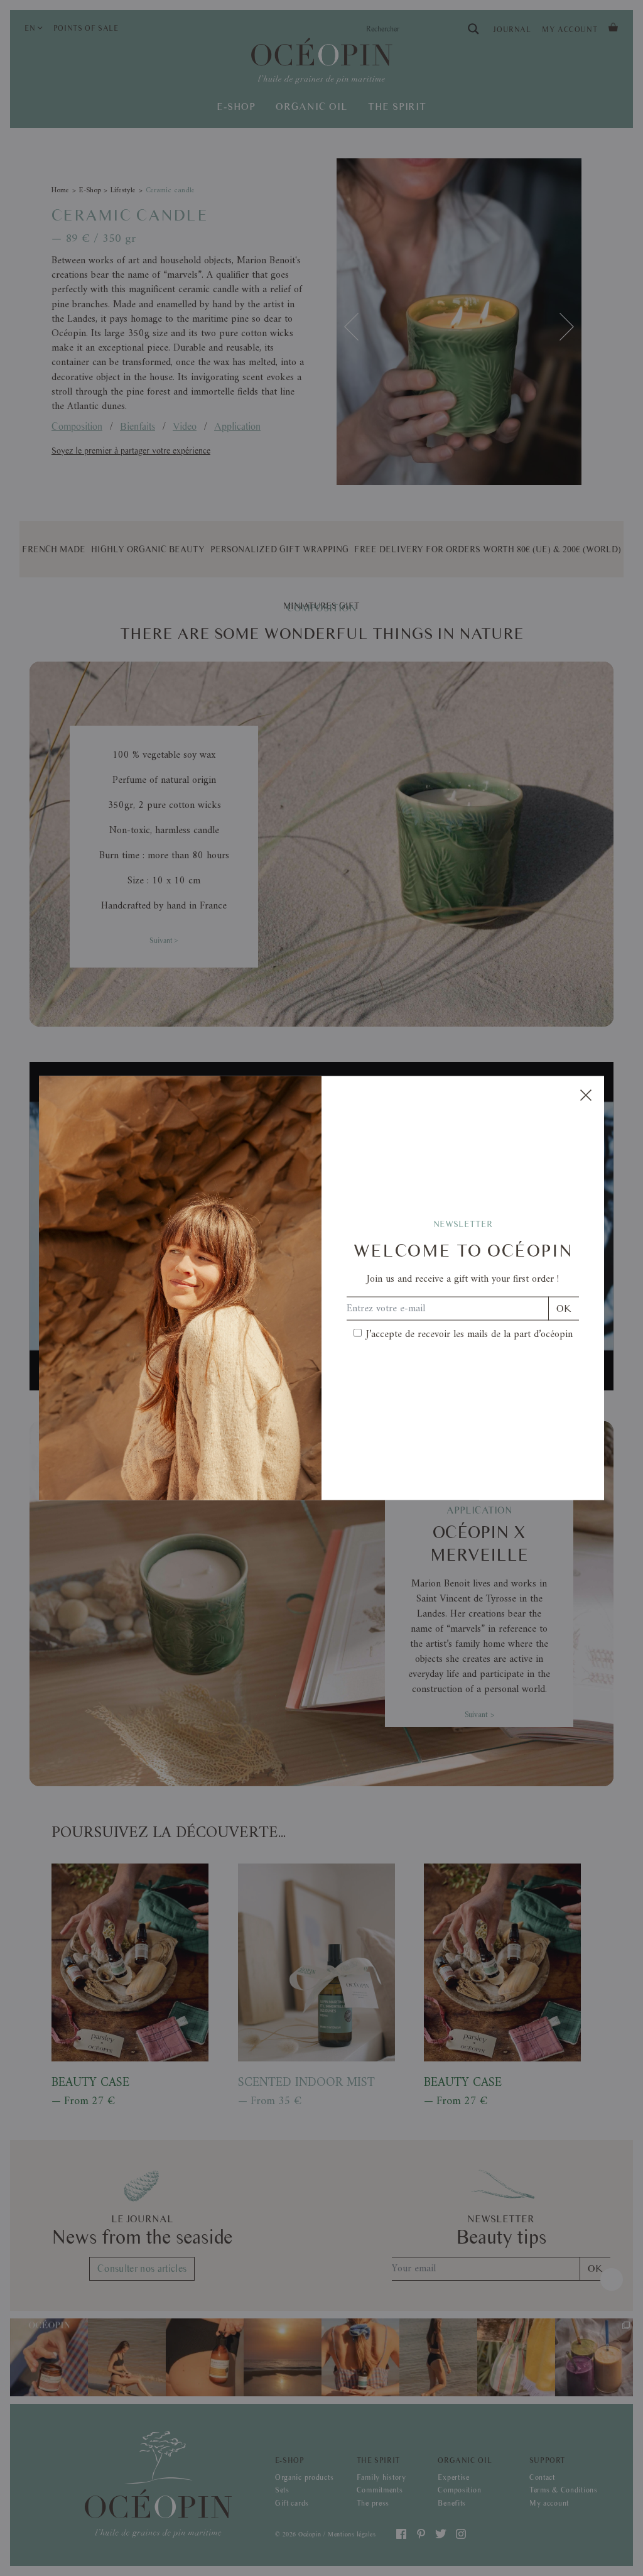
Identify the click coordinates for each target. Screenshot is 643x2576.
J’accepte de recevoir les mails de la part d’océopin (469, 1334)
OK (564, 1308)
